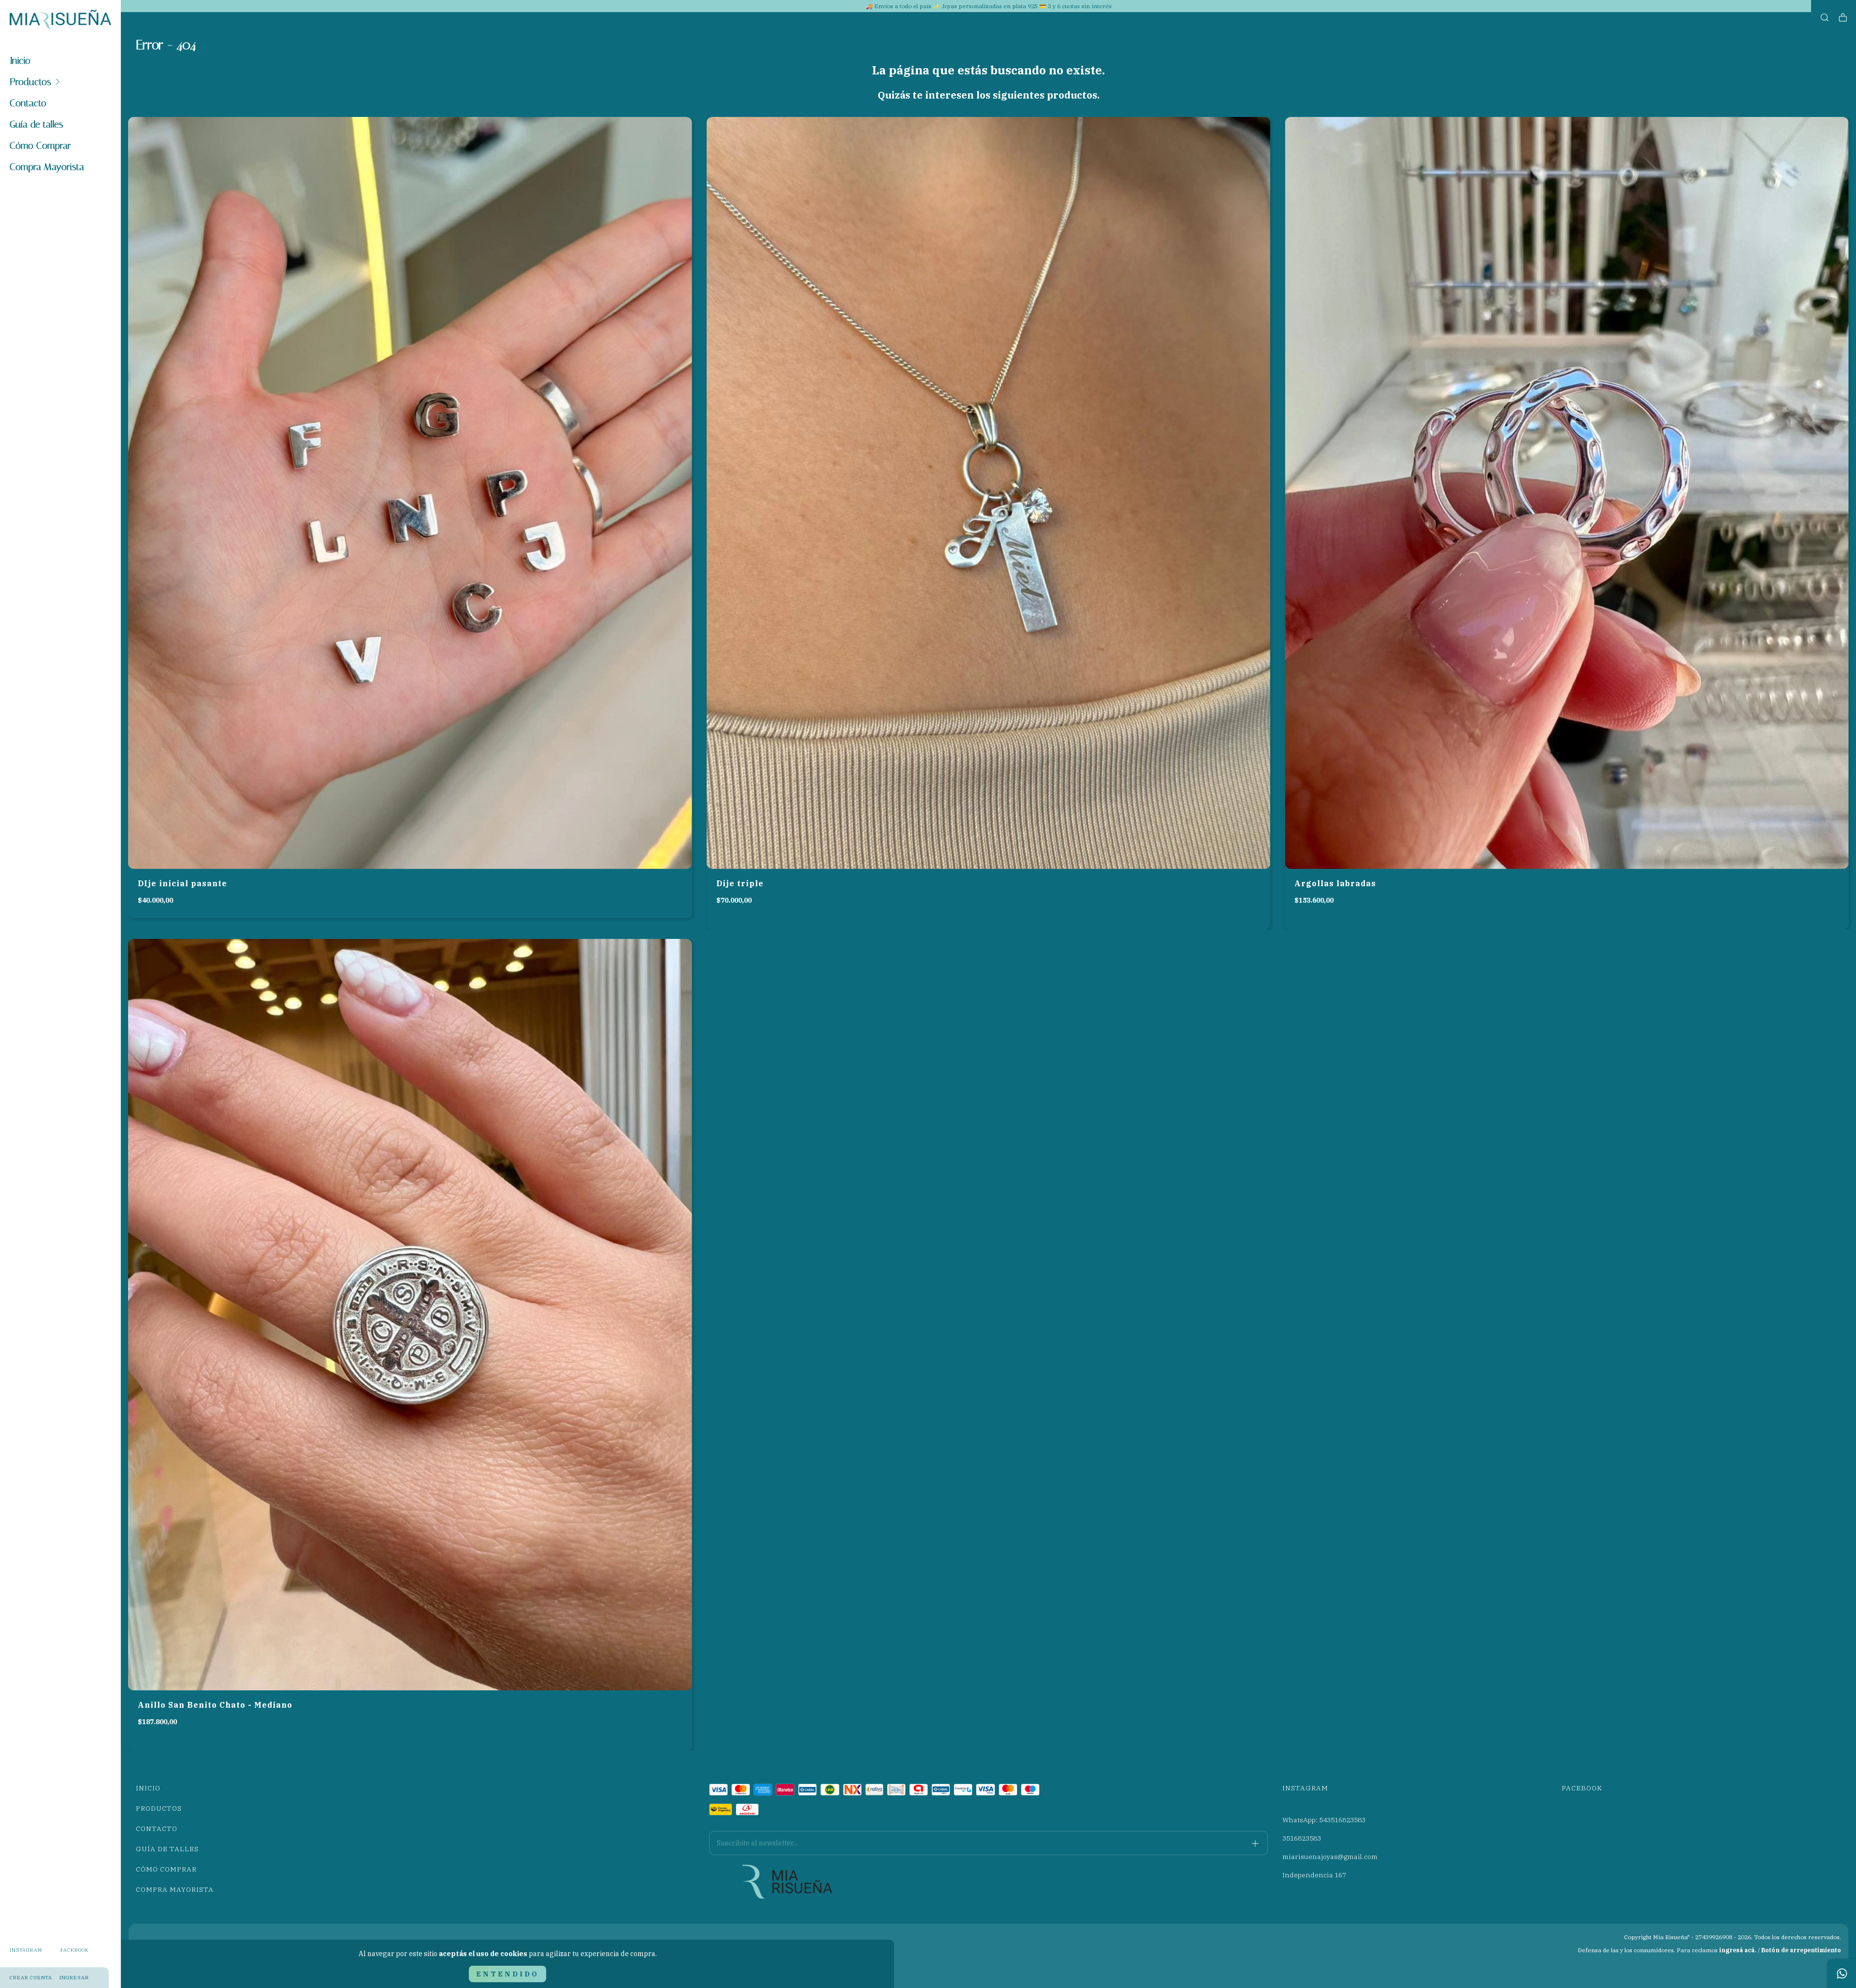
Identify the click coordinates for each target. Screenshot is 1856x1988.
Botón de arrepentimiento (1801, 1950)
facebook (75, 1950)
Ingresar (74, 1978)
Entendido (507, 1974)
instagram (26, 1950)
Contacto (28, 103)
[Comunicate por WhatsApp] (1841, 1974)
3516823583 (1302, 1838)
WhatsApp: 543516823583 (1324, 1820)
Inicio (20, 60)
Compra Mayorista (47, 167)
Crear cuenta (31, 1978)
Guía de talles (36, 124)
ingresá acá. (1738, 1950)
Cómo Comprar (40, 145)
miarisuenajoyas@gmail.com (1330, 1857)
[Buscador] (1825, 18)
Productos (30, 82)
